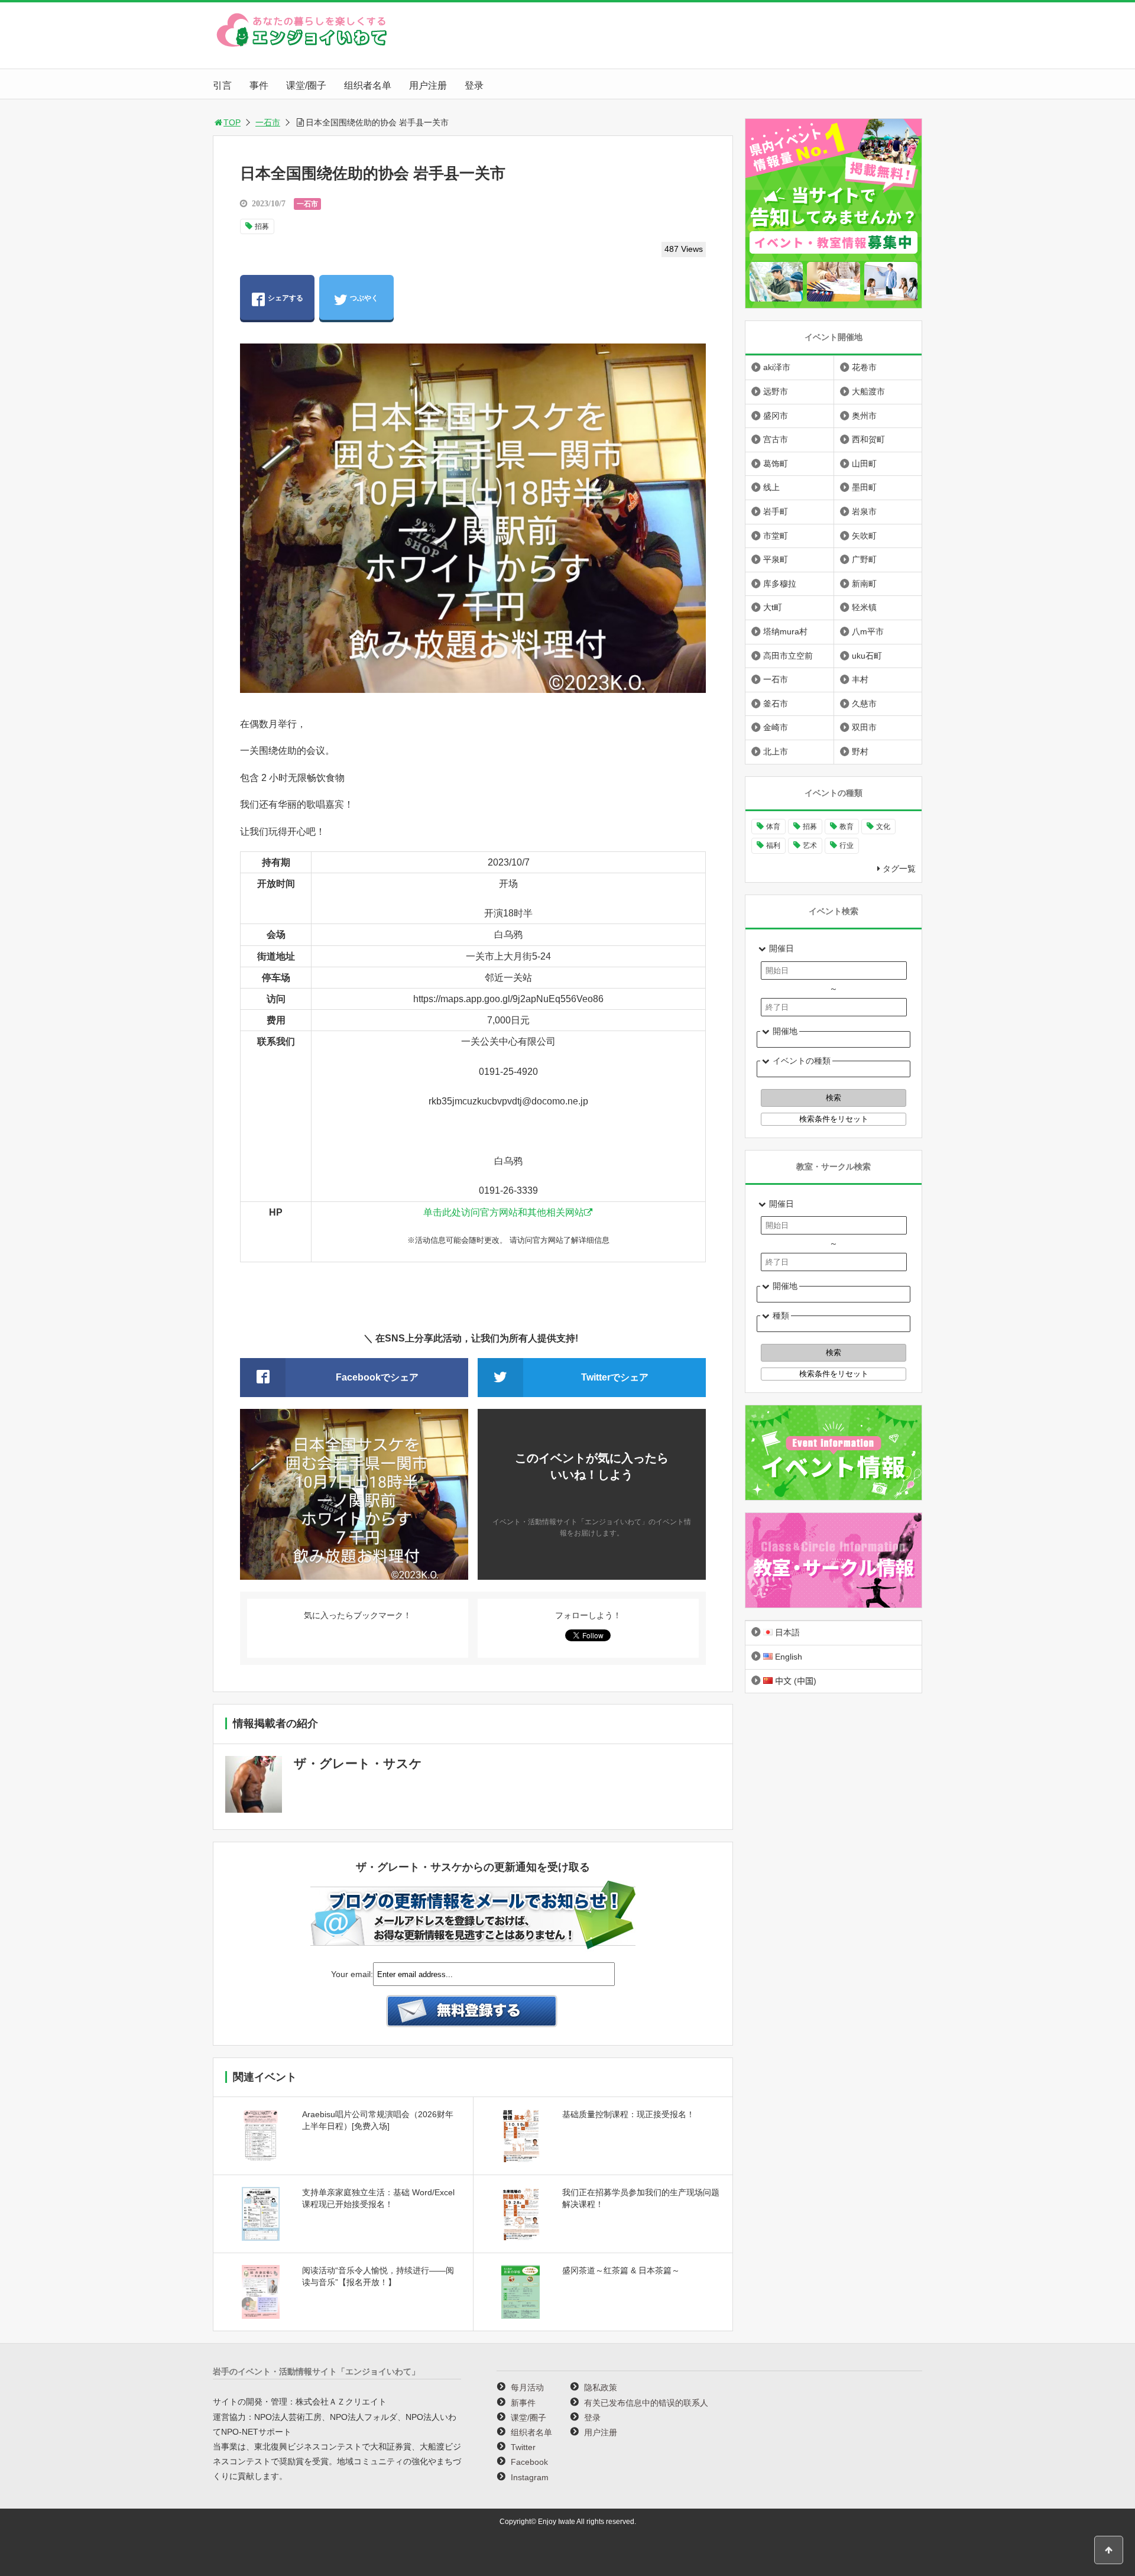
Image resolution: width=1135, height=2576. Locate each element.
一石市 (268, 122)
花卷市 (864, 367)
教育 (847, 827)
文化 (883, 827)
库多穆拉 (780, 584)
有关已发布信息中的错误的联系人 (646, 2403)
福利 (773, 845)
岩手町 (776, 511)
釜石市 (776, 704)
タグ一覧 (899, 869)
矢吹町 (864, 536)
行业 (847, 845)
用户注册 (428, 85)
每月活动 (527, 2387)
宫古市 (776, 439)
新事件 (523, 2403)
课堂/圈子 (306, 85)
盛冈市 (776, 416)
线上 (771, 487)
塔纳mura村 (785, 631)
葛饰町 (776, 464)
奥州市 (864, 416)
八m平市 (868, 631)
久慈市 (864, 704)
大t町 (773, 607)
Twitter (523, 2447)
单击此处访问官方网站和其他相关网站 (504, 1212)
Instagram (530, 2477)
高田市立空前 (788, 656)
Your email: (352, 1974)
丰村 (860, 679)
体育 (773, 827)
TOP (232, 122)
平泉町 (776, 559)
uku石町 (867, 656)
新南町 (864, 584)
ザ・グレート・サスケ (358, 1763)
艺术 (810, 845)
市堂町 (776, 536)
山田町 (864, 464)
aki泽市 (777, 367)
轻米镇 (864, 607)
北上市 (776, 751)
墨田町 (864, 487)
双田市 (864, 727)
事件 (259, 85)
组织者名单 (368, 85)
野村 (860, 751)
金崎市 (776, 727)
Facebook (529, 2462)
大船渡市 (868, 391)
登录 (474, 85)
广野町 (864, 559)
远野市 (776, 391)
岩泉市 (864, 511)
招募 (262, 226)
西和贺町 (868, 439)
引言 (222, 85)
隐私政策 (601, 2387)
